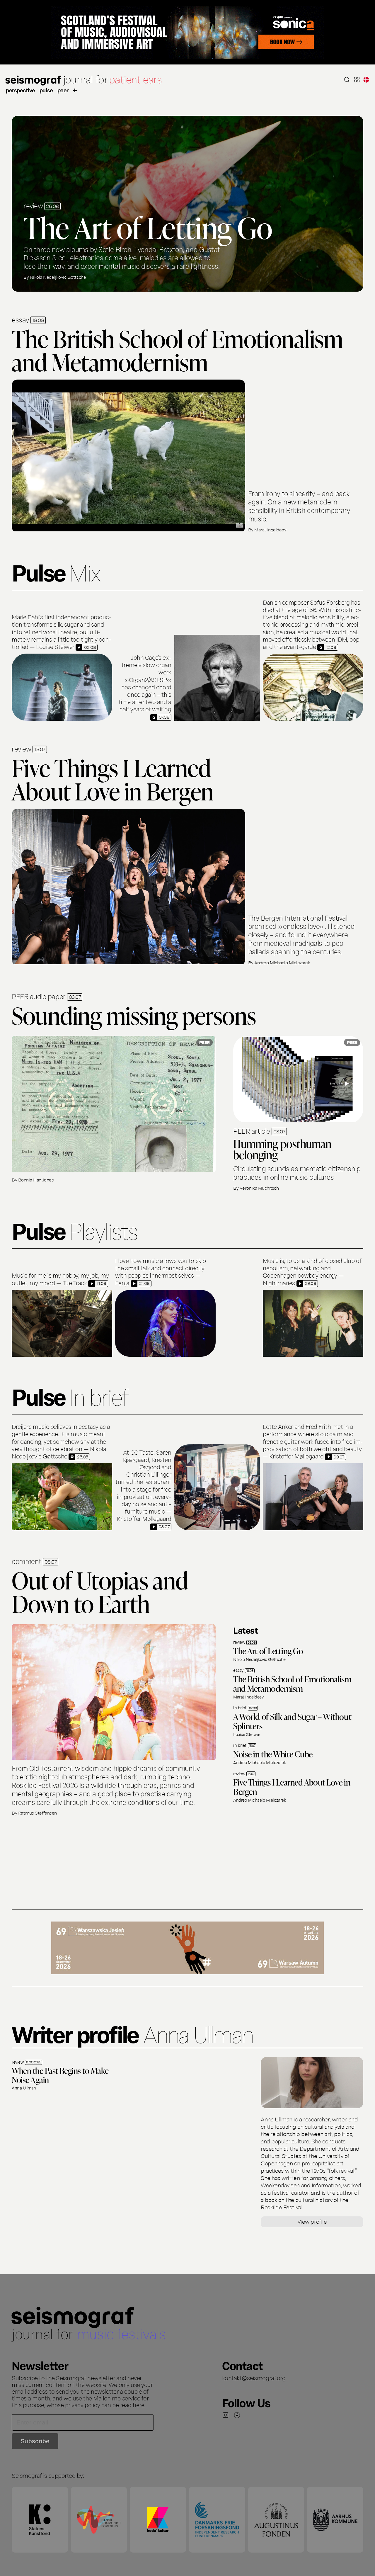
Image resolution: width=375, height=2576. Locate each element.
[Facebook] (237, 2415)
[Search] (347, 80)
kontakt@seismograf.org (254, 2378)
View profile (312, 2221)
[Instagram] (226, 2415)
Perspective (21, 90)
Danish (366, 80)
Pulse (46, 90)
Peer (63, 90)
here (138, 2405)
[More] (75, 90)
